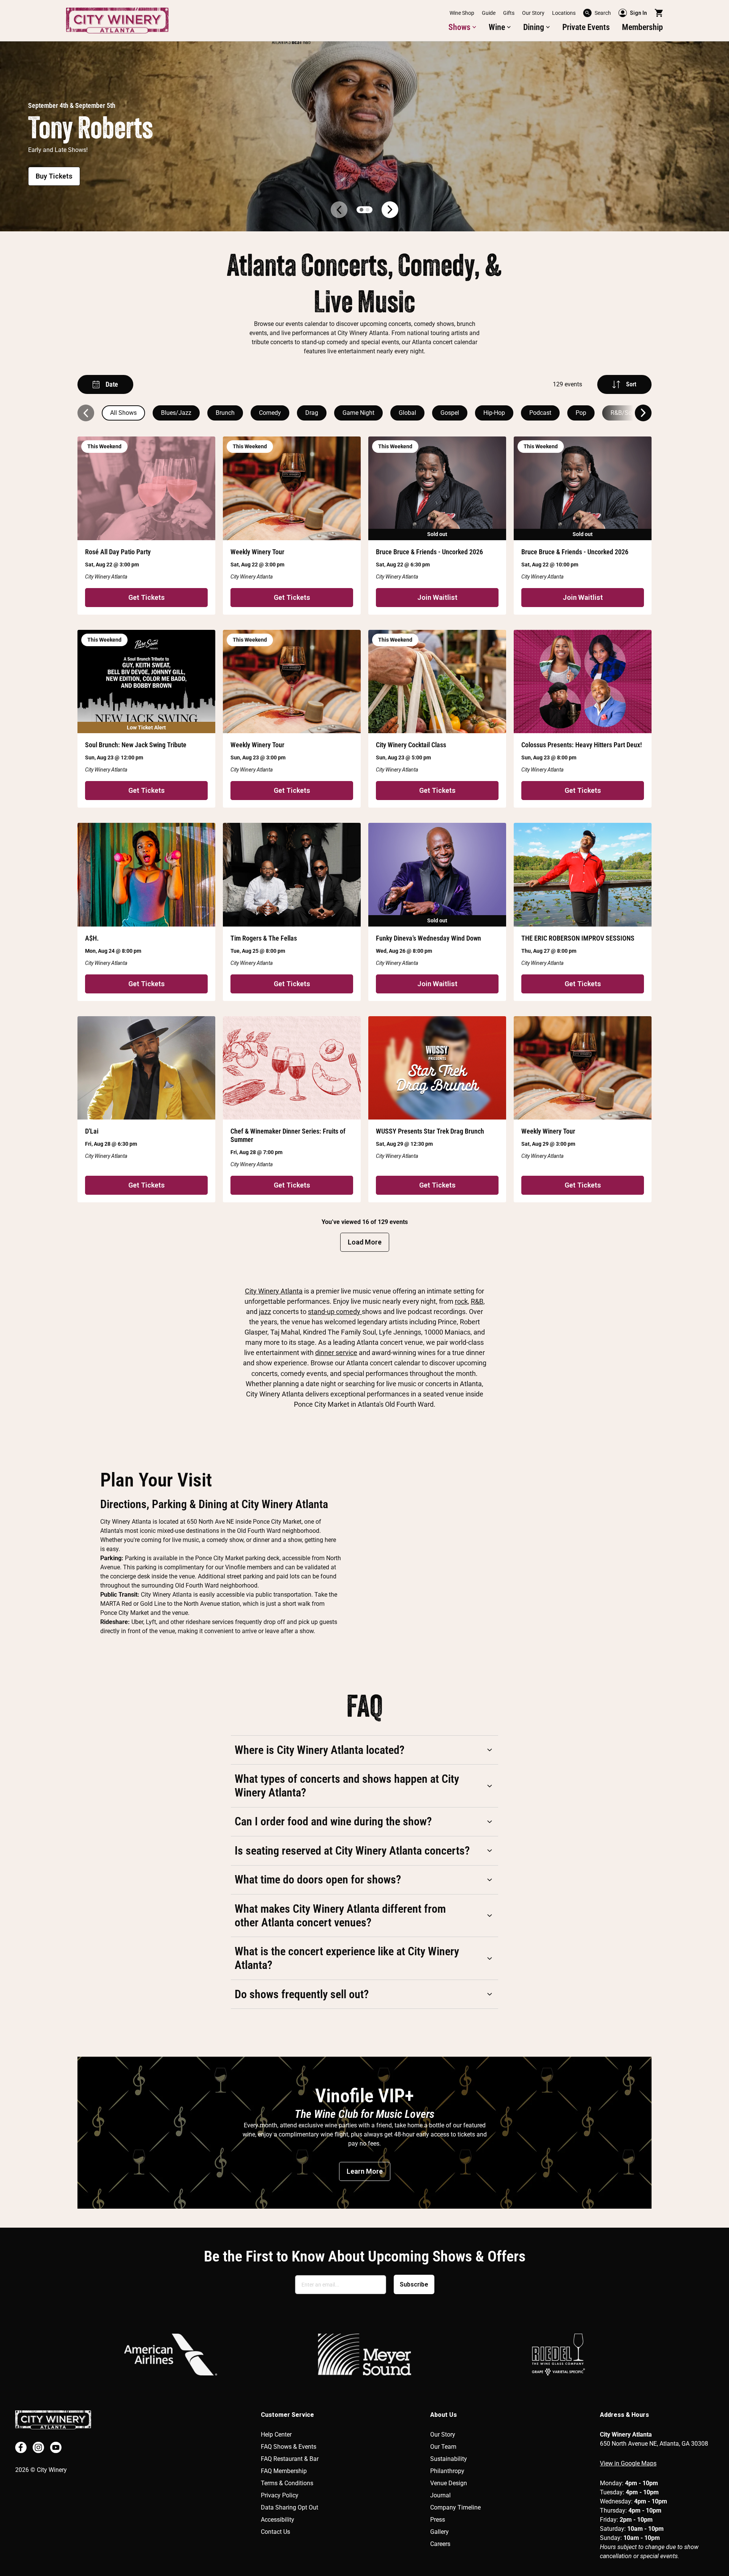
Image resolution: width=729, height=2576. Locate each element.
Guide (489, 13)
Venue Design (449, 2483)
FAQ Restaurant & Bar (290, 2459)
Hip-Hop (494, 413)
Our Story (533, 13)
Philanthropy (447, 2471)
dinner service (336, 1353)
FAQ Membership (284, 2471)
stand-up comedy (335, 1312)
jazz (265, 1312)
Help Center (276, 2434)
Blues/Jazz (176, 413)
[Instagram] (38, 2447)
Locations (564, 13)
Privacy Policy (280, 2495)
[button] (462, 27)
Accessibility (278, 2520)
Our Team (443, 2447)
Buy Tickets (54, 176)
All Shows (123, 413)
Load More (365, 1242)
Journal (440, 2495)
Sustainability (449, 2459)
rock (461, 1301)
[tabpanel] (364, 136)
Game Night (358, 413)
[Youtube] (56, 2447)
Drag (312, 413)
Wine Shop (462, 13)
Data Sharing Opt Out (290, 2507)
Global (407, 413)
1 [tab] (361, 210)
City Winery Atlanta (274, 1291)
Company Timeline (455, 2507)
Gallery (439, 2532)
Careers (440, 2544)
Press (438, 2520)
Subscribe (414, 2284)
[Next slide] (643, 413)
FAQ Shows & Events (289, 2447)
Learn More (365, 2171)
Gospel (450, 413)
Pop (581, 413)
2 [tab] (368, 210)
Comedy (270, 413)
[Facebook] (21, 2447)
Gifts (509, 13)
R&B (477, 1301)
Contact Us (275, 2532)
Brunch (225, 413)
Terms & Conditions (287, 2483)
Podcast (540, 413)
